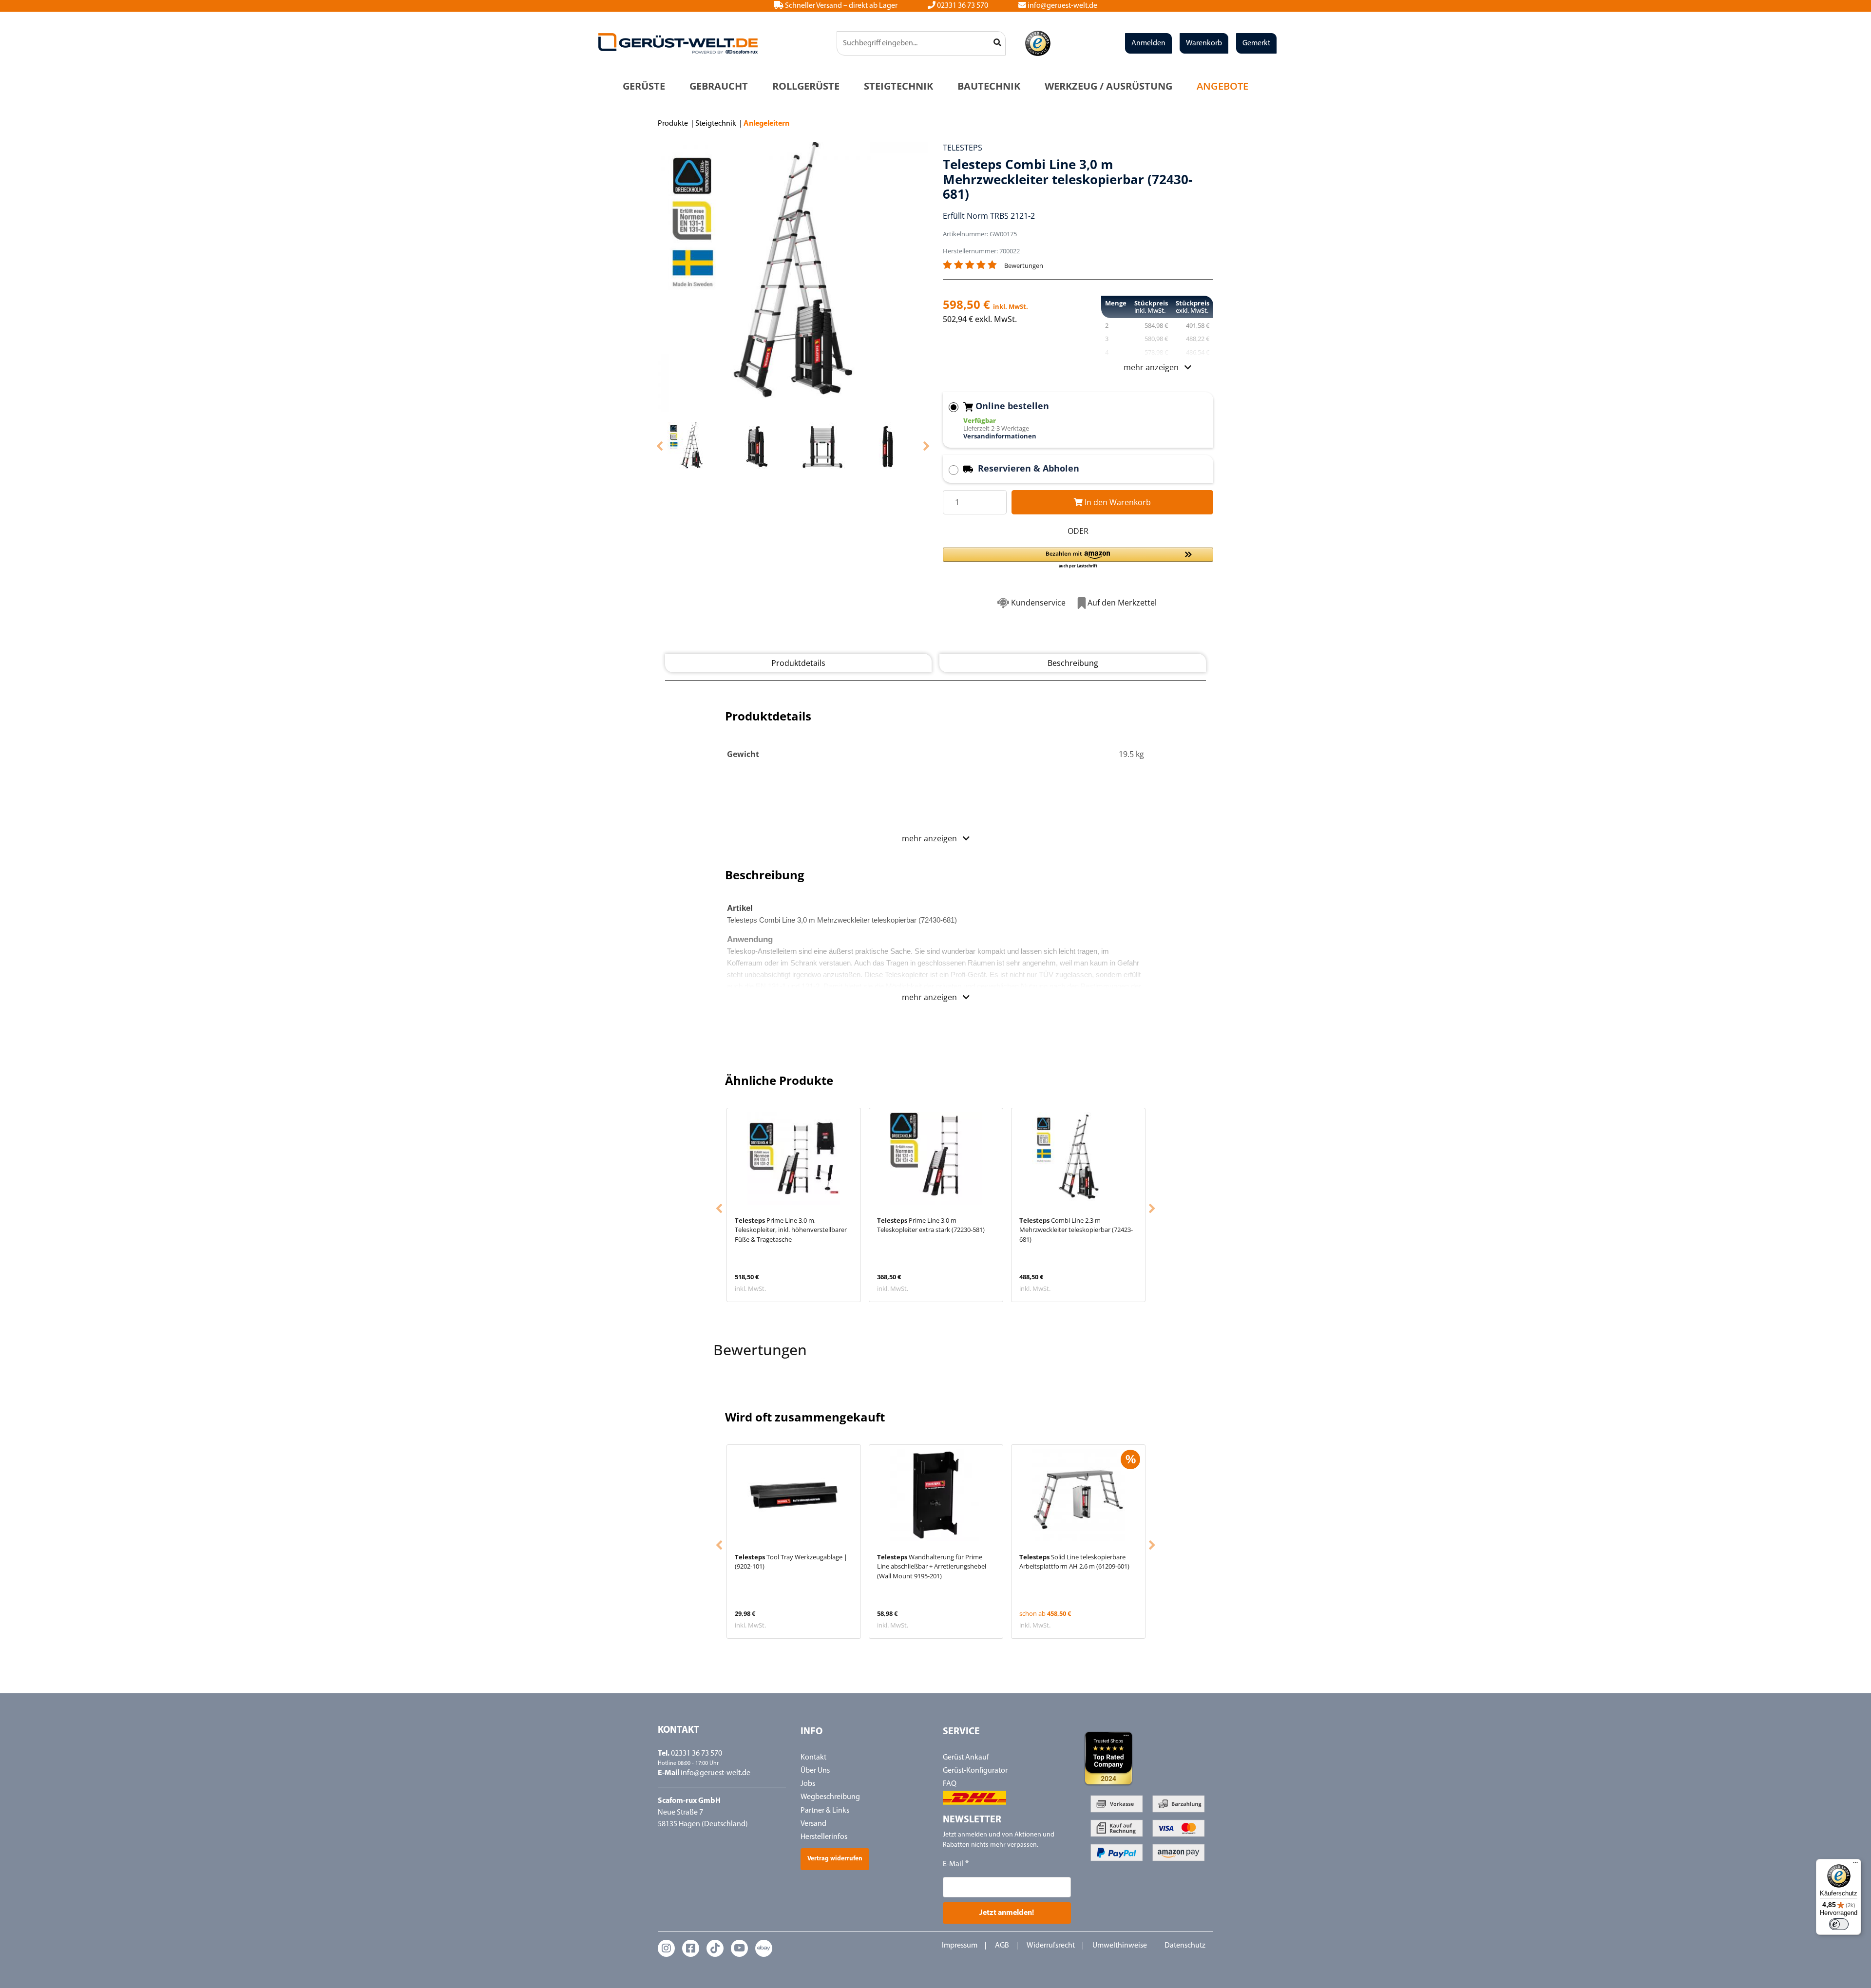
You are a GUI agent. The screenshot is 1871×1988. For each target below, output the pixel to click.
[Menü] (1855, 1865)
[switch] (1839, 1924)
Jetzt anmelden (936, 1096)
